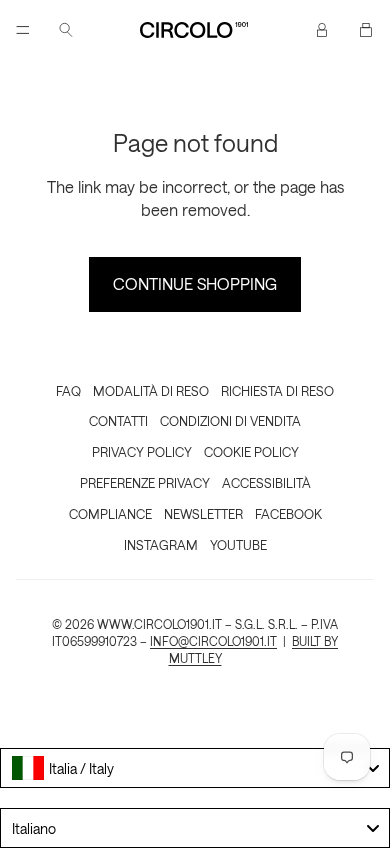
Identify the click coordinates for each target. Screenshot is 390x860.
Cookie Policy (251, 451)
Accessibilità (266, 482)
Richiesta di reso (277, 390)
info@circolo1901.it (213, 641)
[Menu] (23, 30)
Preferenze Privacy (145, 482)
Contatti (118, 420)
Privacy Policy (142, 451)
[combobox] (195, 768)
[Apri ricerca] (66, 30)
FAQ (68, 390)
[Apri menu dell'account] (322, 30)
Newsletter (203, 513)
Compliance (110, 513)
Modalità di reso (151, 390)
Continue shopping (195, 283)
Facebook (288, 513)
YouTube (238, 544)
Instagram (161, 544)
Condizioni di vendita (230, 420)
